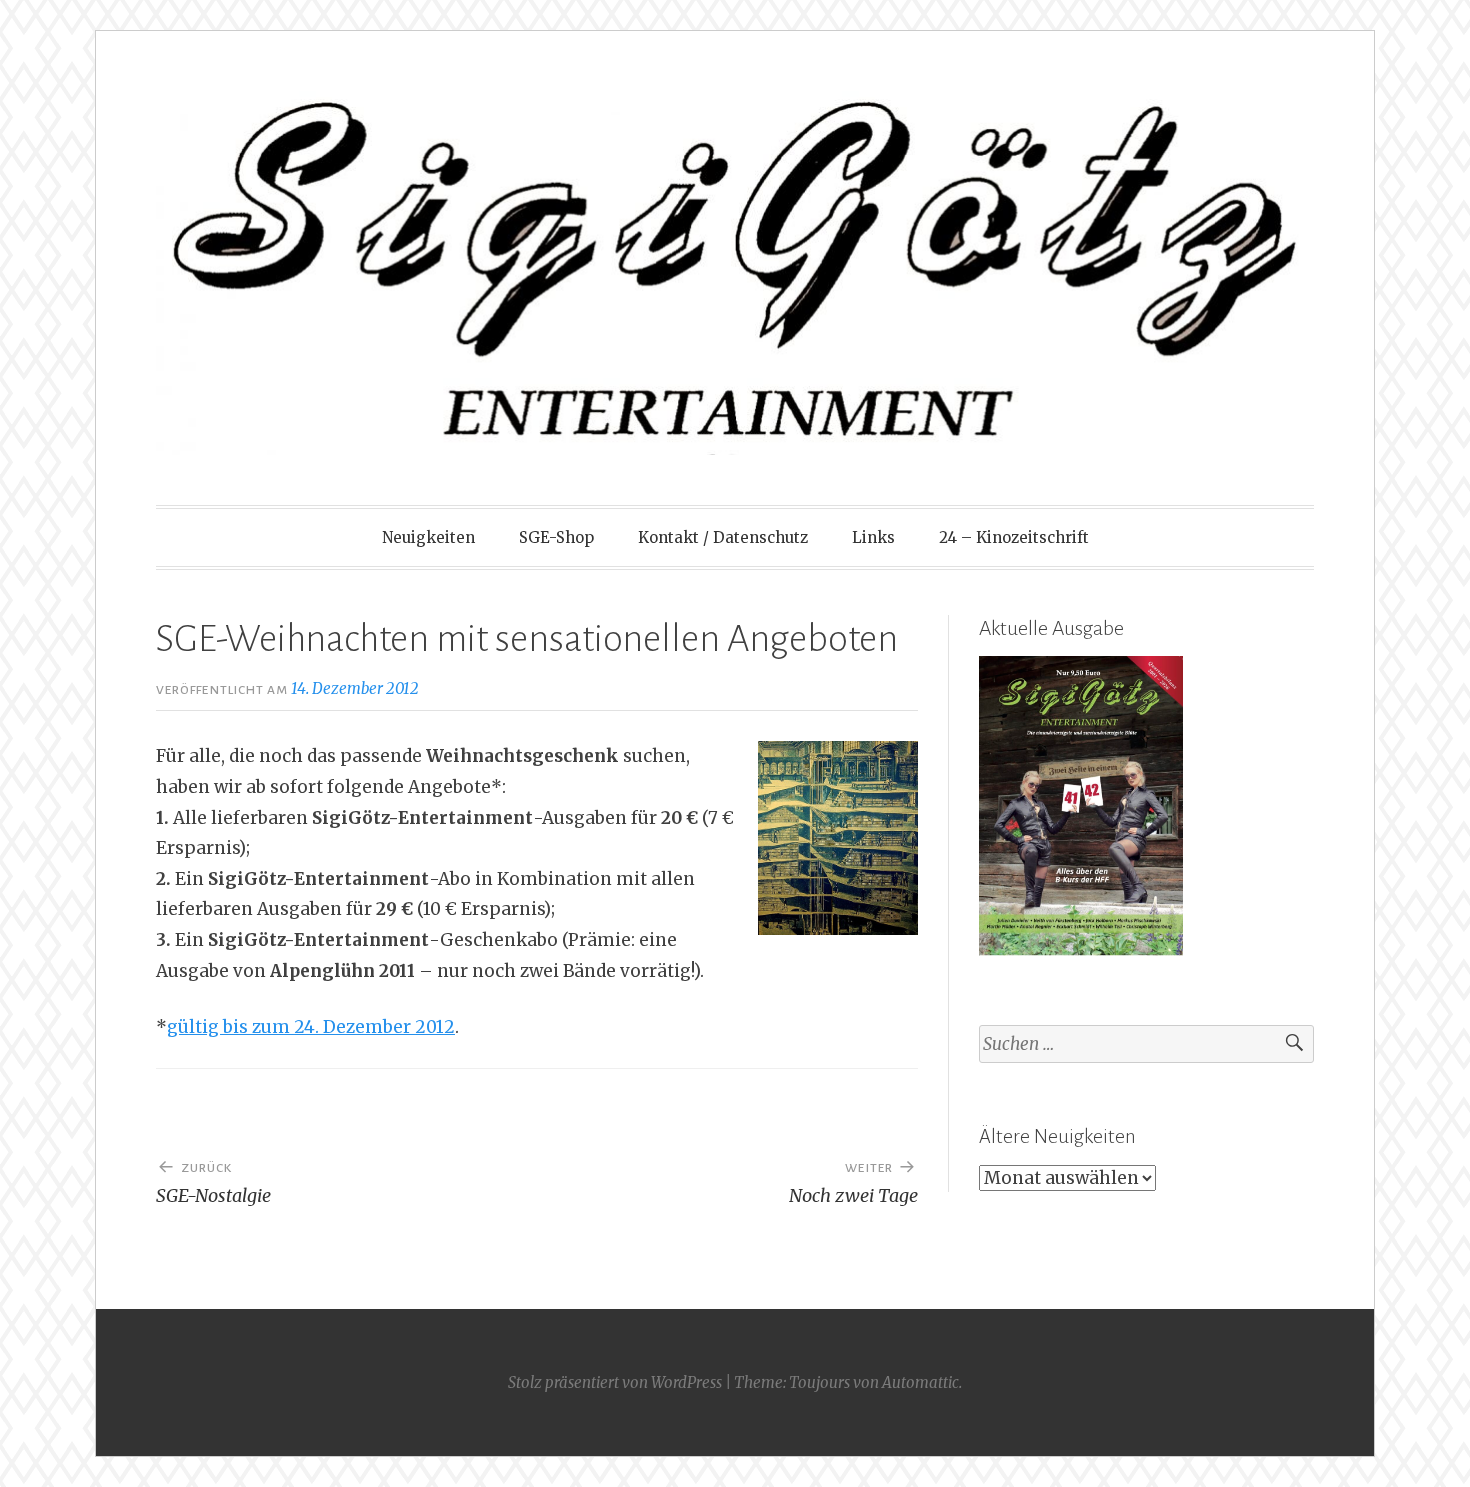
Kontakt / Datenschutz (723, 537)
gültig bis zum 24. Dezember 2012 (311, 1027)
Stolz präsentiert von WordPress (615, 1382)
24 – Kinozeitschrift (1014, 537)
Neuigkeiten (428, 537)
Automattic (920, 1382)
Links (873, 537)
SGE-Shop (556, 537)
